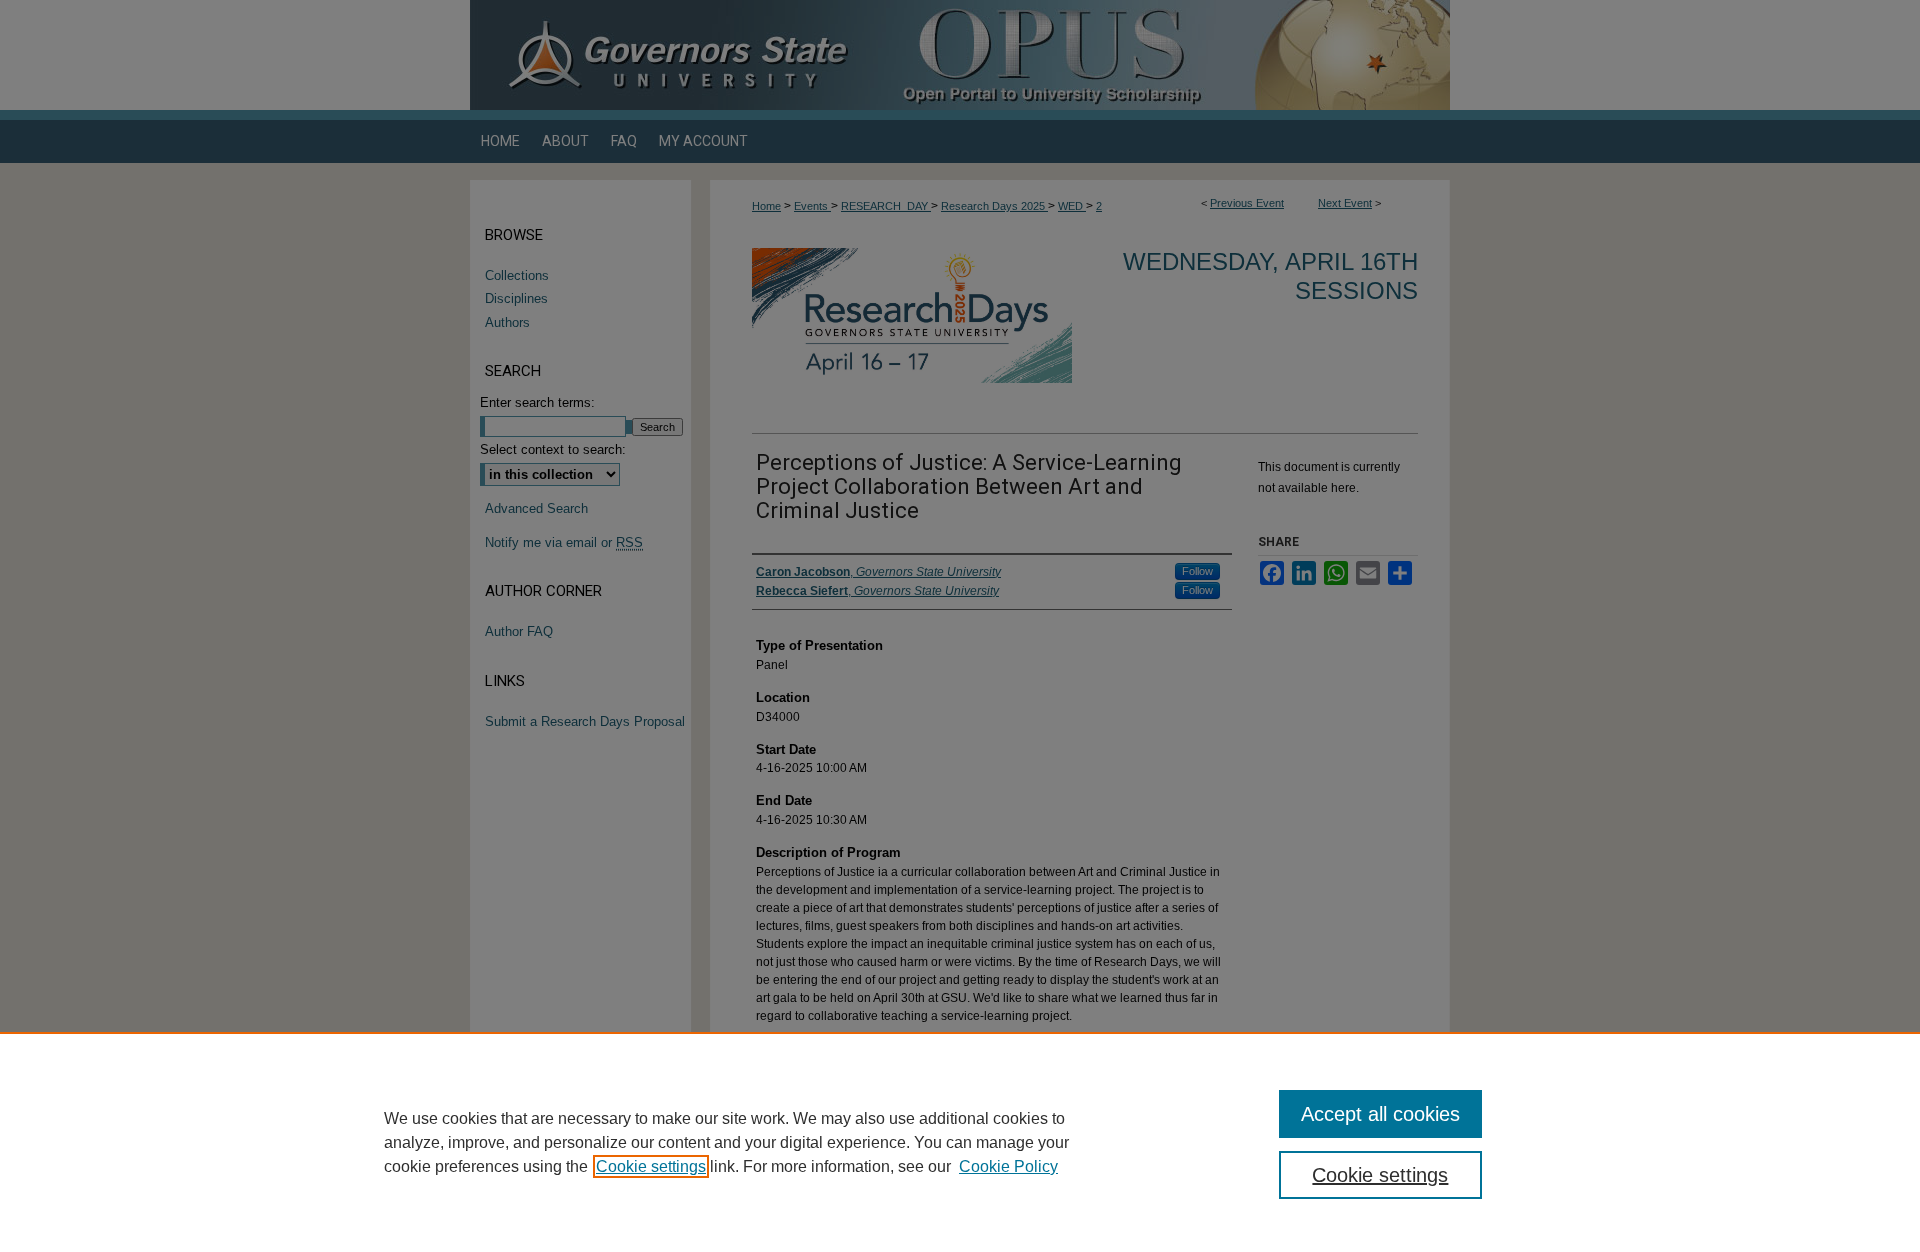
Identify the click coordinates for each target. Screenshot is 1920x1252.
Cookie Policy (1008, 1166)
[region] (960, 1142)
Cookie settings (651, 1166)
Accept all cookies (1380, 1114)
